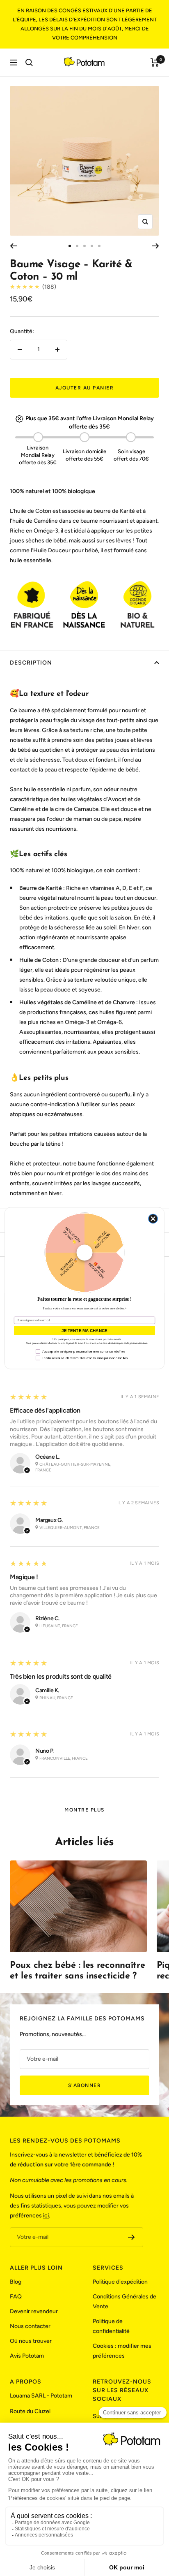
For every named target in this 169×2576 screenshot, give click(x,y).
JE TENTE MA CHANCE (84, 1330)
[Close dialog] (153, 1219)
